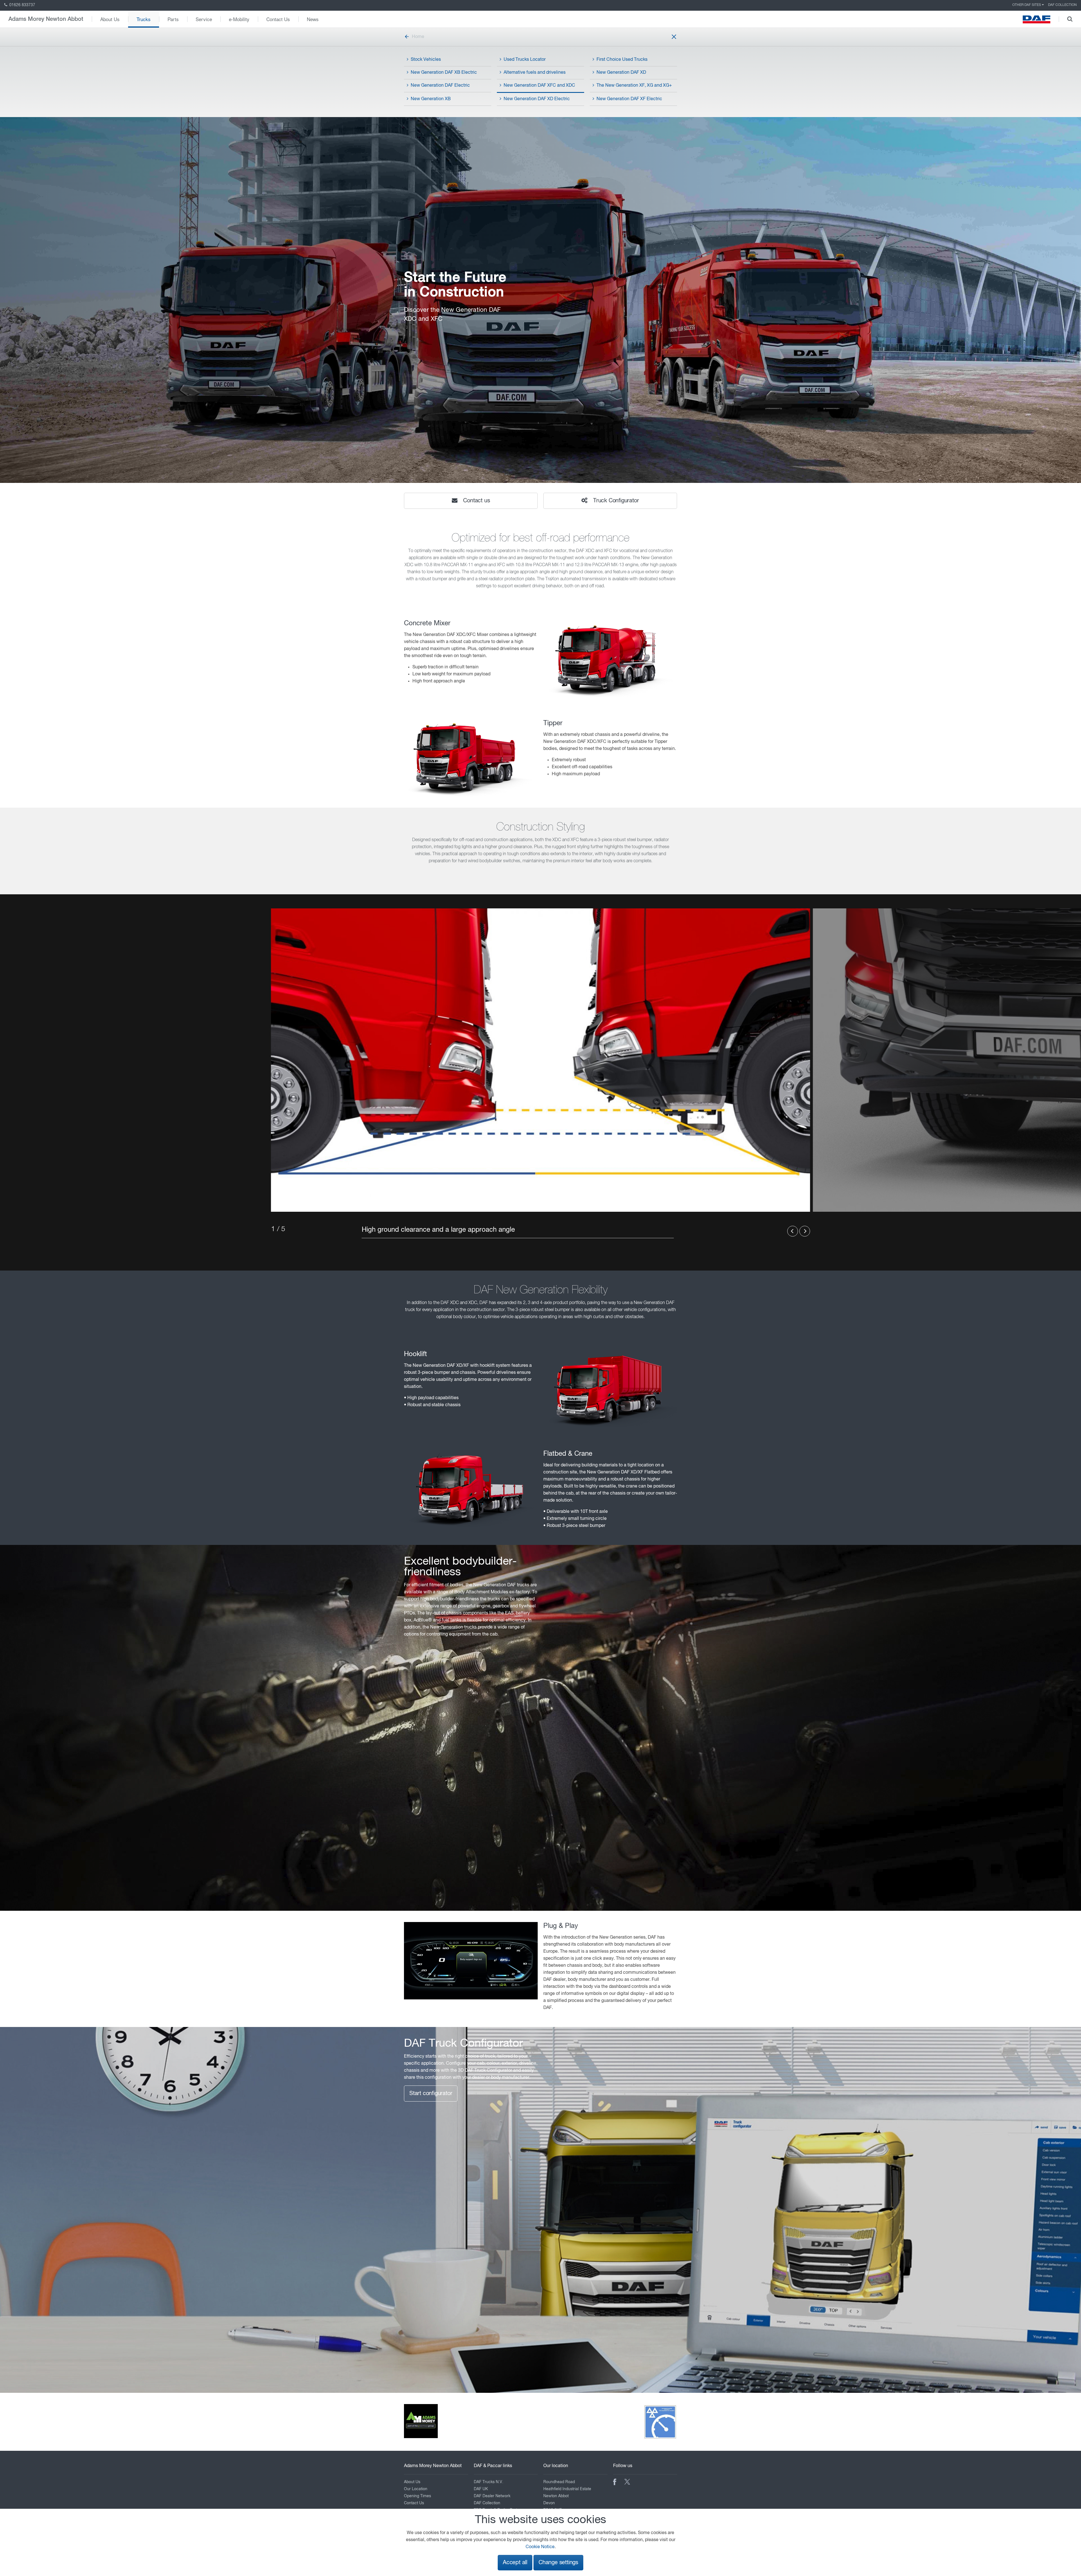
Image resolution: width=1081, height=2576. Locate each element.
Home (418, 37)
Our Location (416, 2489)
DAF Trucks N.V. (489, 2482)
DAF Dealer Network (492, 2496)
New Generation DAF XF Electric (629, 99)
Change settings (558, 2563)
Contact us (476, 501)
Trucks (144, 19)
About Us (110, 19)
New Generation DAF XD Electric (537, 99)
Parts (173, 19)
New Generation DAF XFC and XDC (539, 86)
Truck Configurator (615, 501)
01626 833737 (22, 5)
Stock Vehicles (426, 60)
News (313, 19)
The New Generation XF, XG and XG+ (634, 86)
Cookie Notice (540, 2547)
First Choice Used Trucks (622, 60)
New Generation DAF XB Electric (444, 73)
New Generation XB (431, 99)
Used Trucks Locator (525, 60)
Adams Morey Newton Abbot (46, 19)
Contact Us (278, 19)
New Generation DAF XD (621, 73)
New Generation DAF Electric (440, 86)
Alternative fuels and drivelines (535, 73)
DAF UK (481, 2489)
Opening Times (417, 2496)
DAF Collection (1062, 5)
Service (204, 19)
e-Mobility (239, 19)
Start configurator (431, 2094)
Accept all (515, 2563)
